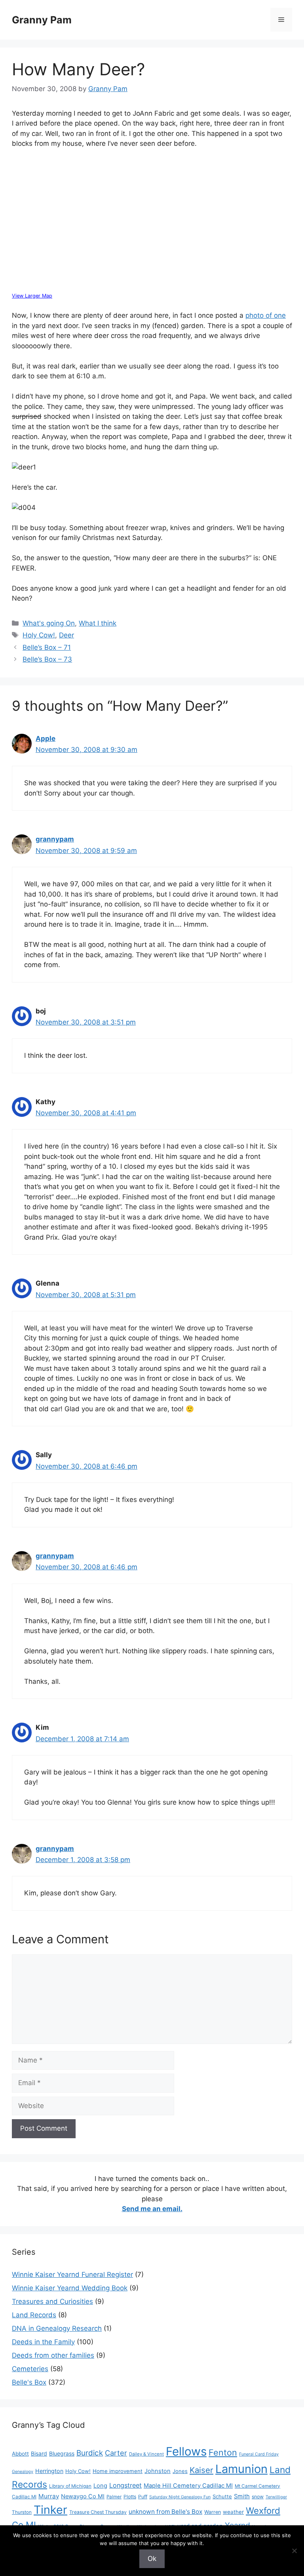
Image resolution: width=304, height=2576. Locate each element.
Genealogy (23, 2472)
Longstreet (125, 2485)
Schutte (222, 2496)
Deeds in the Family (43, 2342)
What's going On (49, 623)
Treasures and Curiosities (52, 2301)
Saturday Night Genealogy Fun (180, 2497)
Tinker (50, 2510)
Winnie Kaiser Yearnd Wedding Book (70, 2288)
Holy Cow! (39, 635)
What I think (98, 623)
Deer (66, 635)
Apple (46, 738)
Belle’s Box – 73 (47, 659)
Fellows (186, 2451)
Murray (49, 2496)
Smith (242, 2496)
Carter (116, 2453)
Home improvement (118, 2471)
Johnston (158, 2471)
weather (233, 2512)
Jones (180, 2471)
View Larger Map (32, 296)
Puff (143, 2497)
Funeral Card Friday (259, 2454)
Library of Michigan (70, 2486)
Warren (213, 2512)
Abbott (20, 2454)
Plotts (130, 2497)
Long (100, 2486)
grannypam (55, 839)
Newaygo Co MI (83, 2496)
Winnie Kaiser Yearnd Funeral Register (72, 2275)
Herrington (49, 2471)
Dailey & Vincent (146, 2454)
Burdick (90, 2453)
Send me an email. (152, 2209)
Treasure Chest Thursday (98, 2512)
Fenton (223, 2452)
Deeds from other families (53, 2355)
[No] (294, 2551)
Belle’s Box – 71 (47, 647)
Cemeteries (30, 2369)
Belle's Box (29, 2382)
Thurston (22, 2512)
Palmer (114, 2497)
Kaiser (201, 2470)
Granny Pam (42, 20)
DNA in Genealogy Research (57, 2328)
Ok (152, 2559)
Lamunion (241, 2469)
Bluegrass (62, 2453)
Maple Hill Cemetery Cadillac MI (188, 2486)
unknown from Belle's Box (165, 2512)
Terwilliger (276, 2497)
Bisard (39, 2453)
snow (258, 2497)
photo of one (266, 315)
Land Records (34, 2315)
